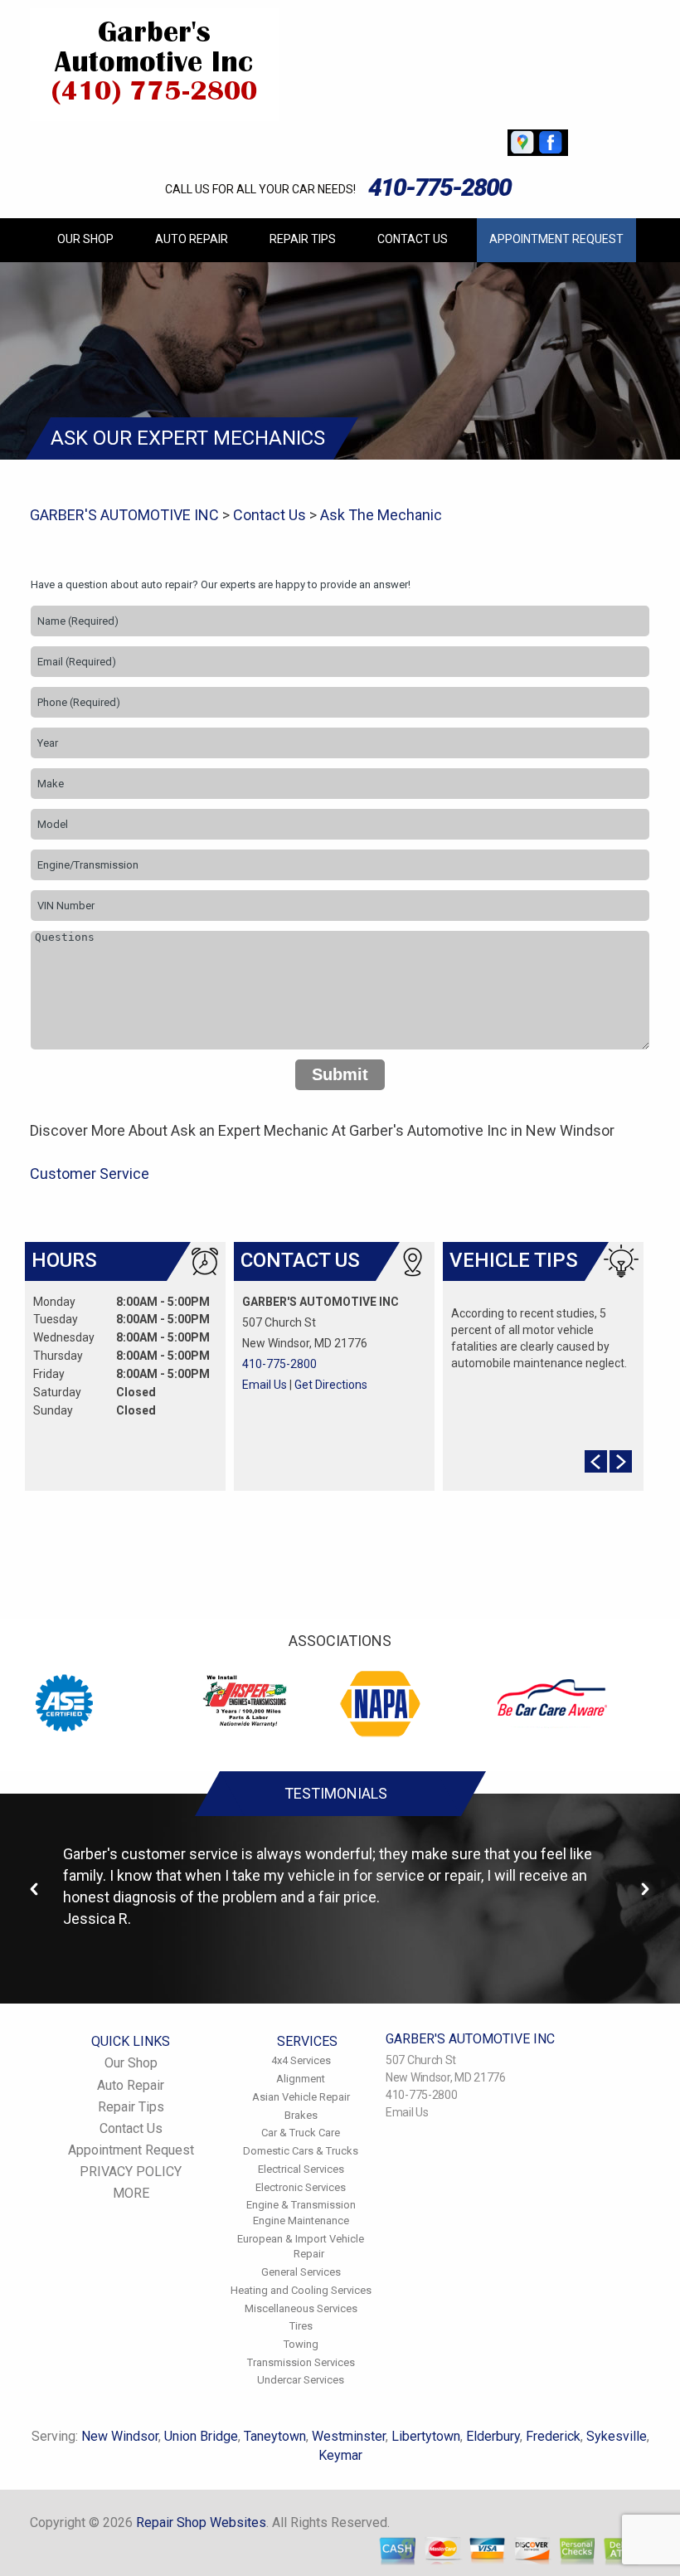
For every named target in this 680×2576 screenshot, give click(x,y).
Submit (340, 1074)
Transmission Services (301, 2362)
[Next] (645, 1889)
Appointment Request (556, 239)
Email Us (265, 1385)
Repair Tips (303, 239)
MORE (131, 2193)
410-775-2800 (440, 187)
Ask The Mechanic (381, 515)
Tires (301, 2326)
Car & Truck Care (301, 2133)
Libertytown (426, 2436)
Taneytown (275, 2436)
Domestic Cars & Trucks (301, 2151)
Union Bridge (201, 2436)
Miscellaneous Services (301, 2308)
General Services (301, 2272)
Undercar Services (301, 2380)
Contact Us (413, 239)
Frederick (553, 2436)
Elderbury (493, 2436)
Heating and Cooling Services (301, 2290)
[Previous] (35, 1889)
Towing (301, 2344)
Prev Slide (596, 1461)
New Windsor (120, 2436)
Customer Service (90, 1174)
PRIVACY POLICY (131, 2172)
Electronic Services (301, 2187)
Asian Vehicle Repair (301, 2097)
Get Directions (331, 1385)
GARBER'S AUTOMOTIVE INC (124, 515)
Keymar (340, 2455)
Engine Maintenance (301, 2221)
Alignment (301, 2079)
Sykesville (617, 2436)
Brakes (301, 2115)
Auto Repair (192, 239)
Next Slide (621, 1461)
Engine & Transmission (301, 2205)
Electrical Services (301, 2169)
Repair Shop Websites (201, 2522)
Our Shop (85, 239)
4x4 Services (301, 2060)
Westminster (349, 2436)
